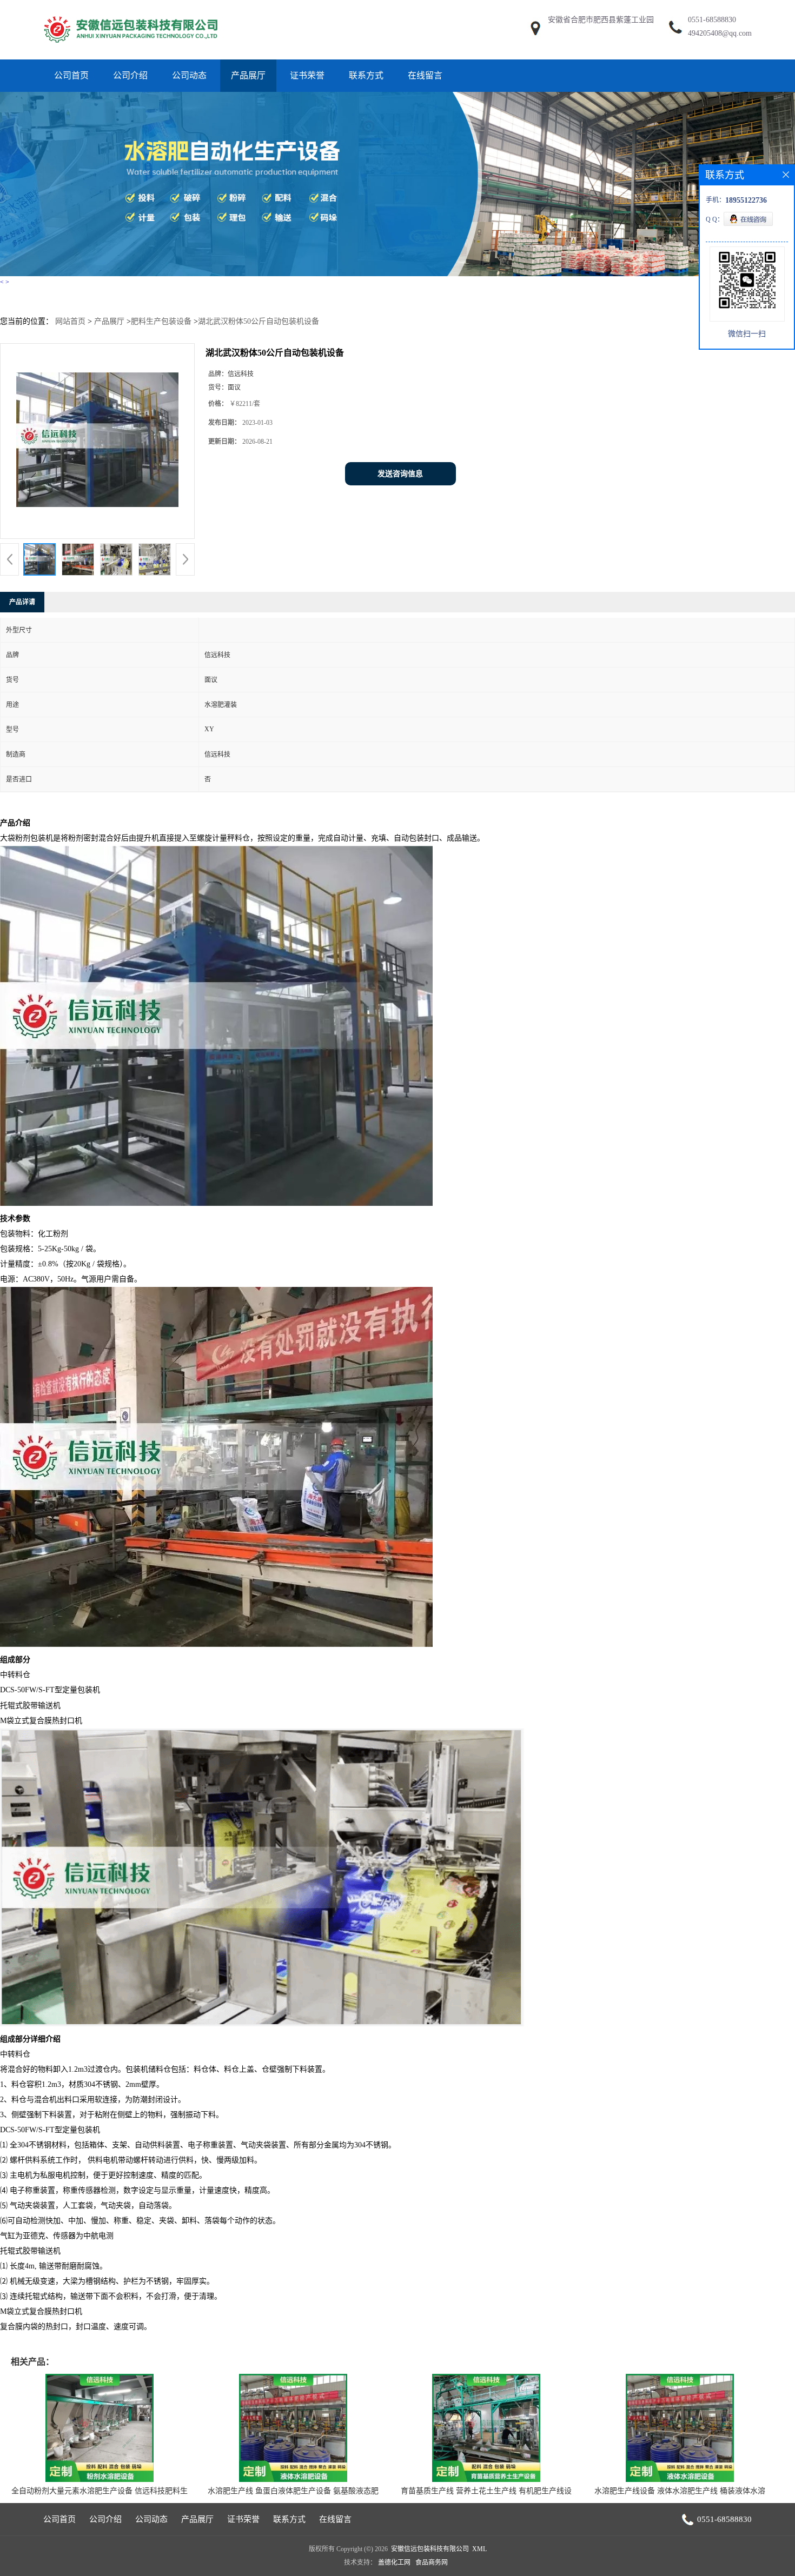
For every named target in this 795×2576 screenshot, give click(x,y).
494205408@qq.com (720, 33)
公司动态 (189, 75)
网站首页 (70, 321)
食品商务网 (432, 2562)
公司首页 (71, 75)
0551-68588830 (712, 20)
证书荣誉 (307, 75)
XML (479, 2549)
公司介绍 (130, 75)
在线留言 (425, 75)
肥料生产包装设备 (161, 321)
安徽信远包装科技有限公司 (430, 2549)
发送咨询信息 (400, 474)
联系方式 (366, 75)
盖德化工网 (394, 2562)
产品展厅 (248, 75)
